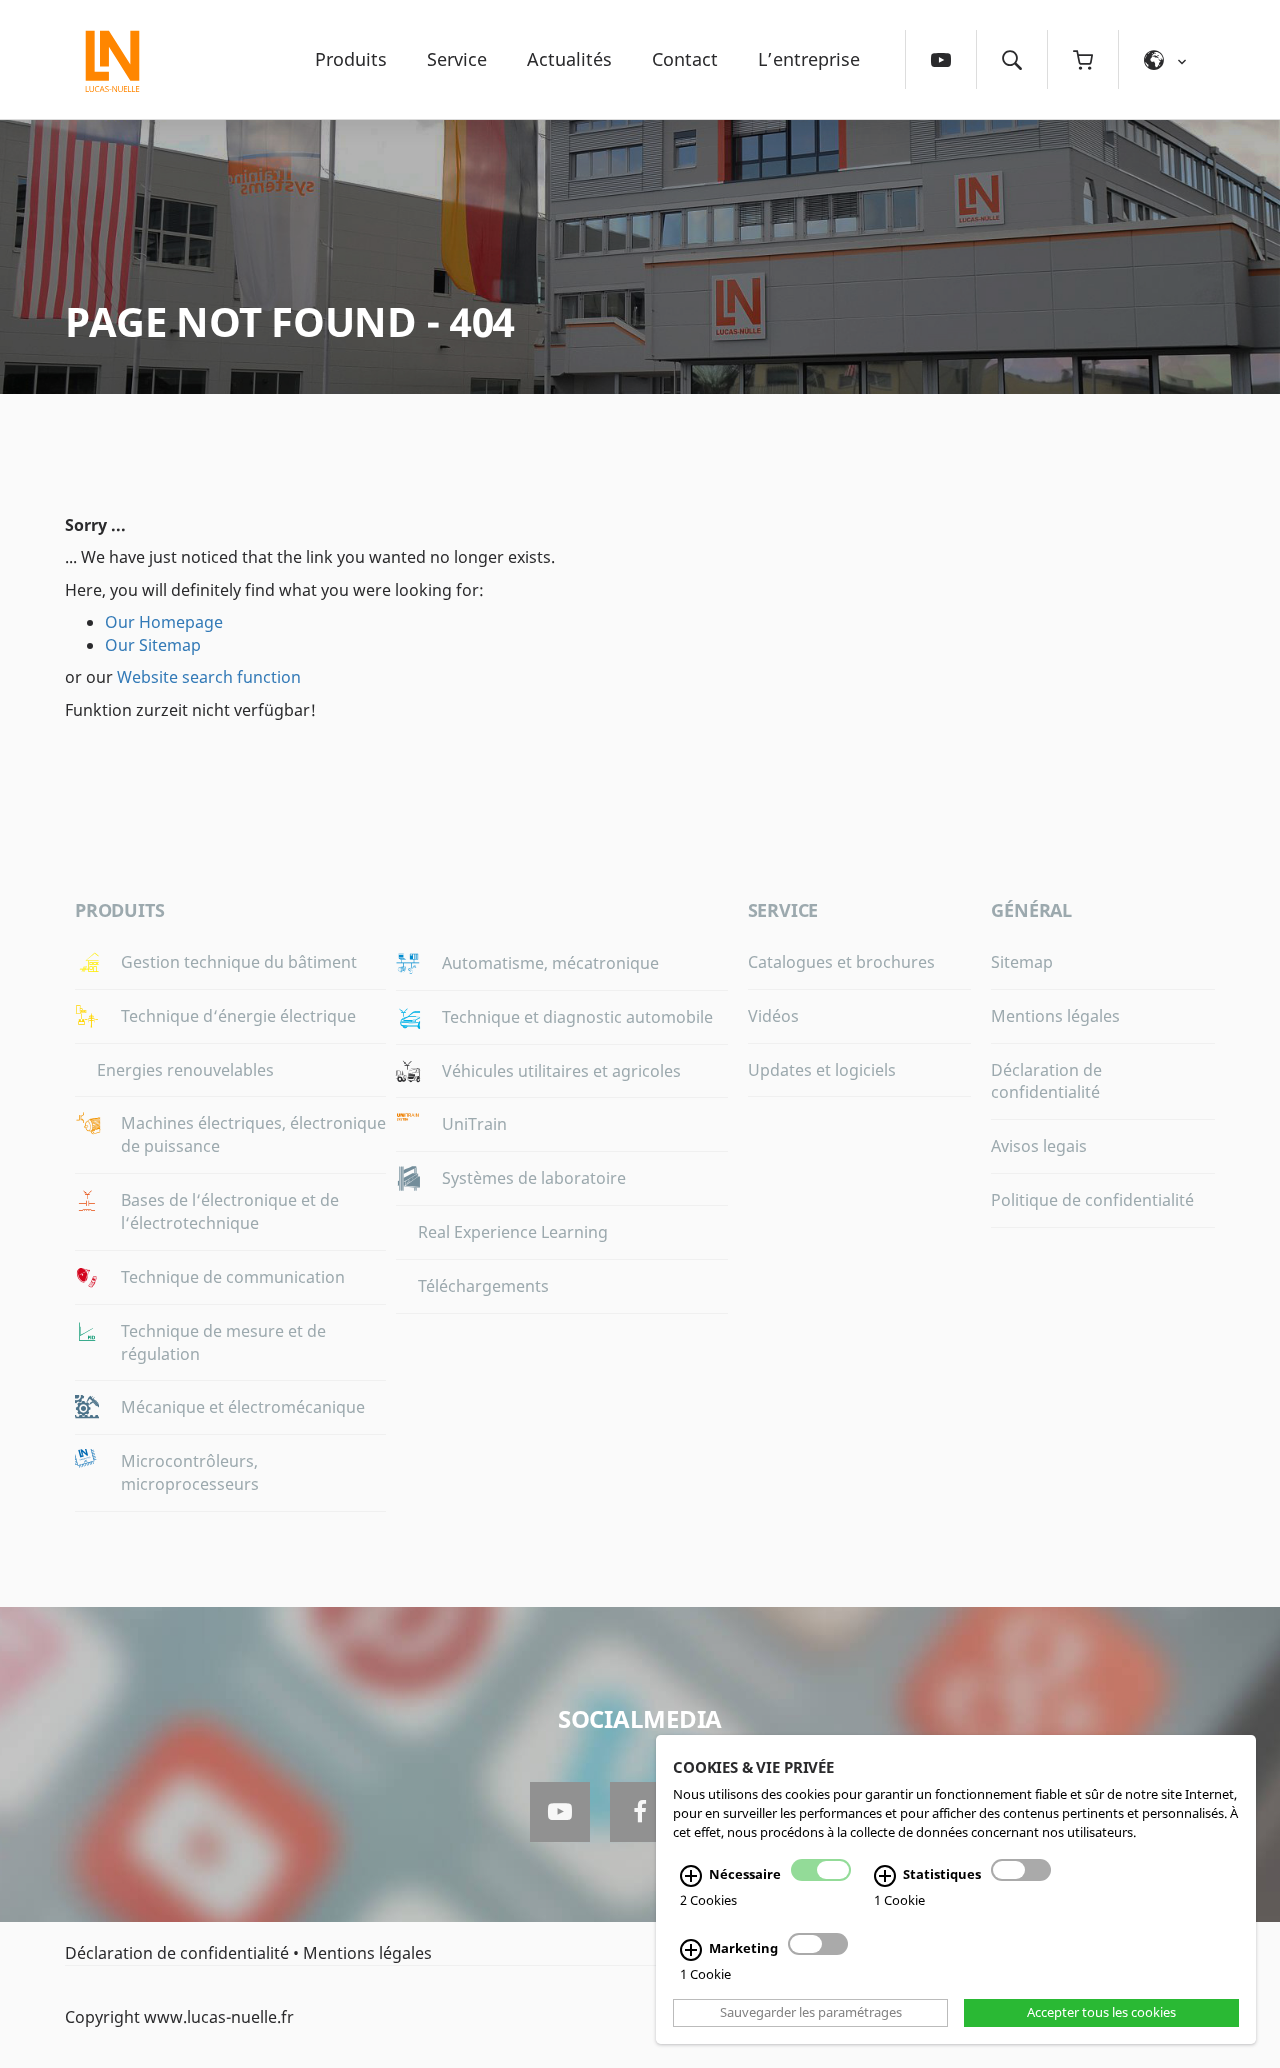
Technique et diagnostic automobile (577, 1017)
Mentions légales (1055, 1016)
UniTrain (474, 1124)
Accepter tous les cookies (1101, 2013)
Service (457, 59)
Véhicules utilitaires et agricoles (561, 1071)
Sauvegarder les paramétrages (811, 2013)
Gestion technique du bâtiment (239, 962)
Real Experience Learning (513, 1232)
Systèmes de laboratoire (534, 1178)
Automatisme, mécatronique (550, 963)
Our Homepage (164, 622)
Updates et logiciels (822, 1070)
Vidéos (773, 1016)
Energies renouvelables (185, 1070)
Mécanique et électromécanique (243, 1407)
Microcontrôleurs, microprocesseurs (190, 1472)
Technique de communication (233, 1277)
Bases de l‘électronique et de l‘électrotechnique (230, 1211)
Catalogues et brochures (841, 962)
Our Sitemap (153, 645)
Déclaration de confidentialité (1046, 1081)
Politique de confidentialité (1092, 1200)
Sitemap (1022, 962)
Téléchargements (483, 1286)
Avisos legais (1039, 1146)
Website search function (209, 677)
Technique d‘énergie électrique (238, 1016)
